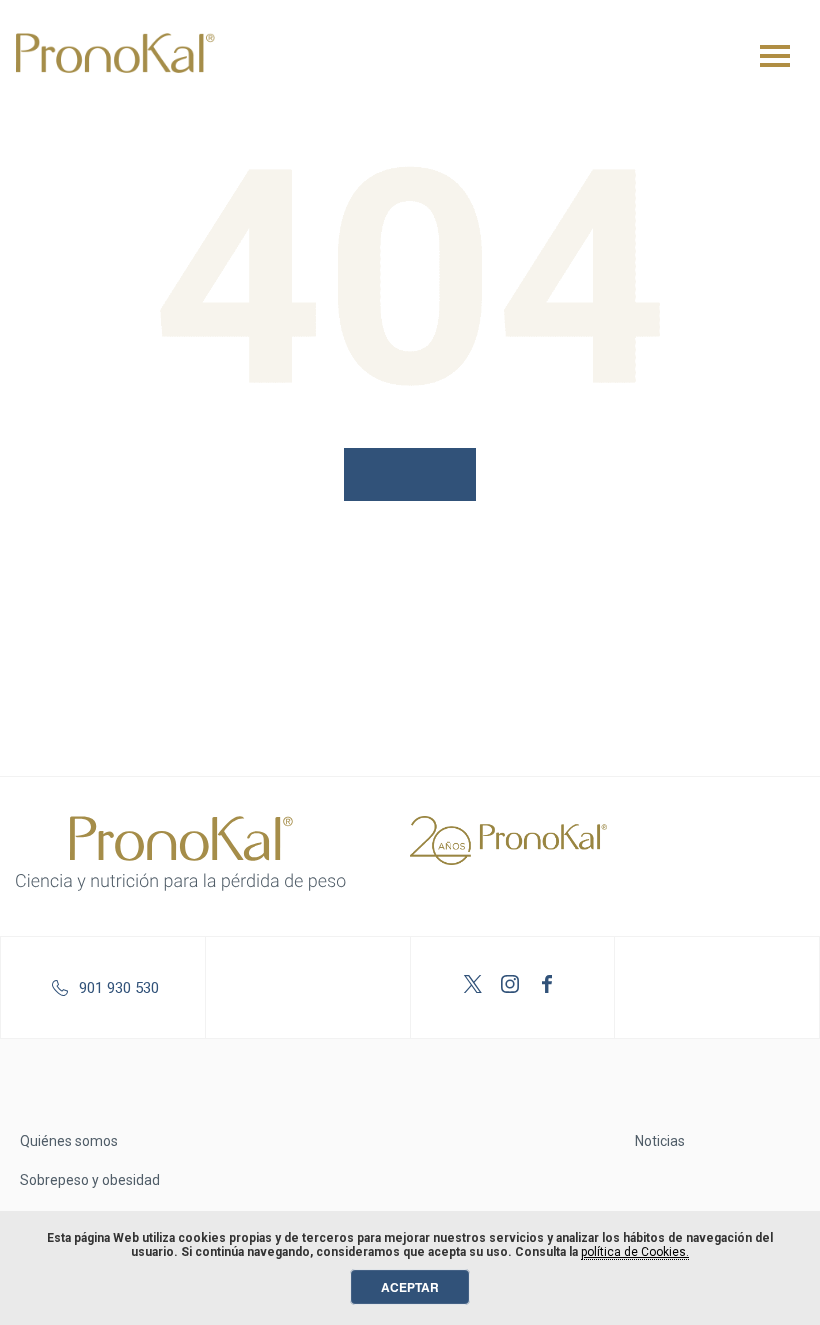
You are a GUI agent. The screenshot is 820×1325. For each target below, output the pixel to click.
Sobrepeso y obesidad (90, 1180)
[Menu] (775, 56)
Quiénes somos (69, 1141)
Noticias (660, 1141)
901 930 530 (119, 988)
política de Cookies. (635, 1252)
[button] (410, 474)
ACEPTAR (410, 1287)
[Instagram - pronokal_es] (512, 987)
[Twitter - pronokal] (475, 987)
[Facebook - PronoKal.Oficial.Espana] (549, 987)
